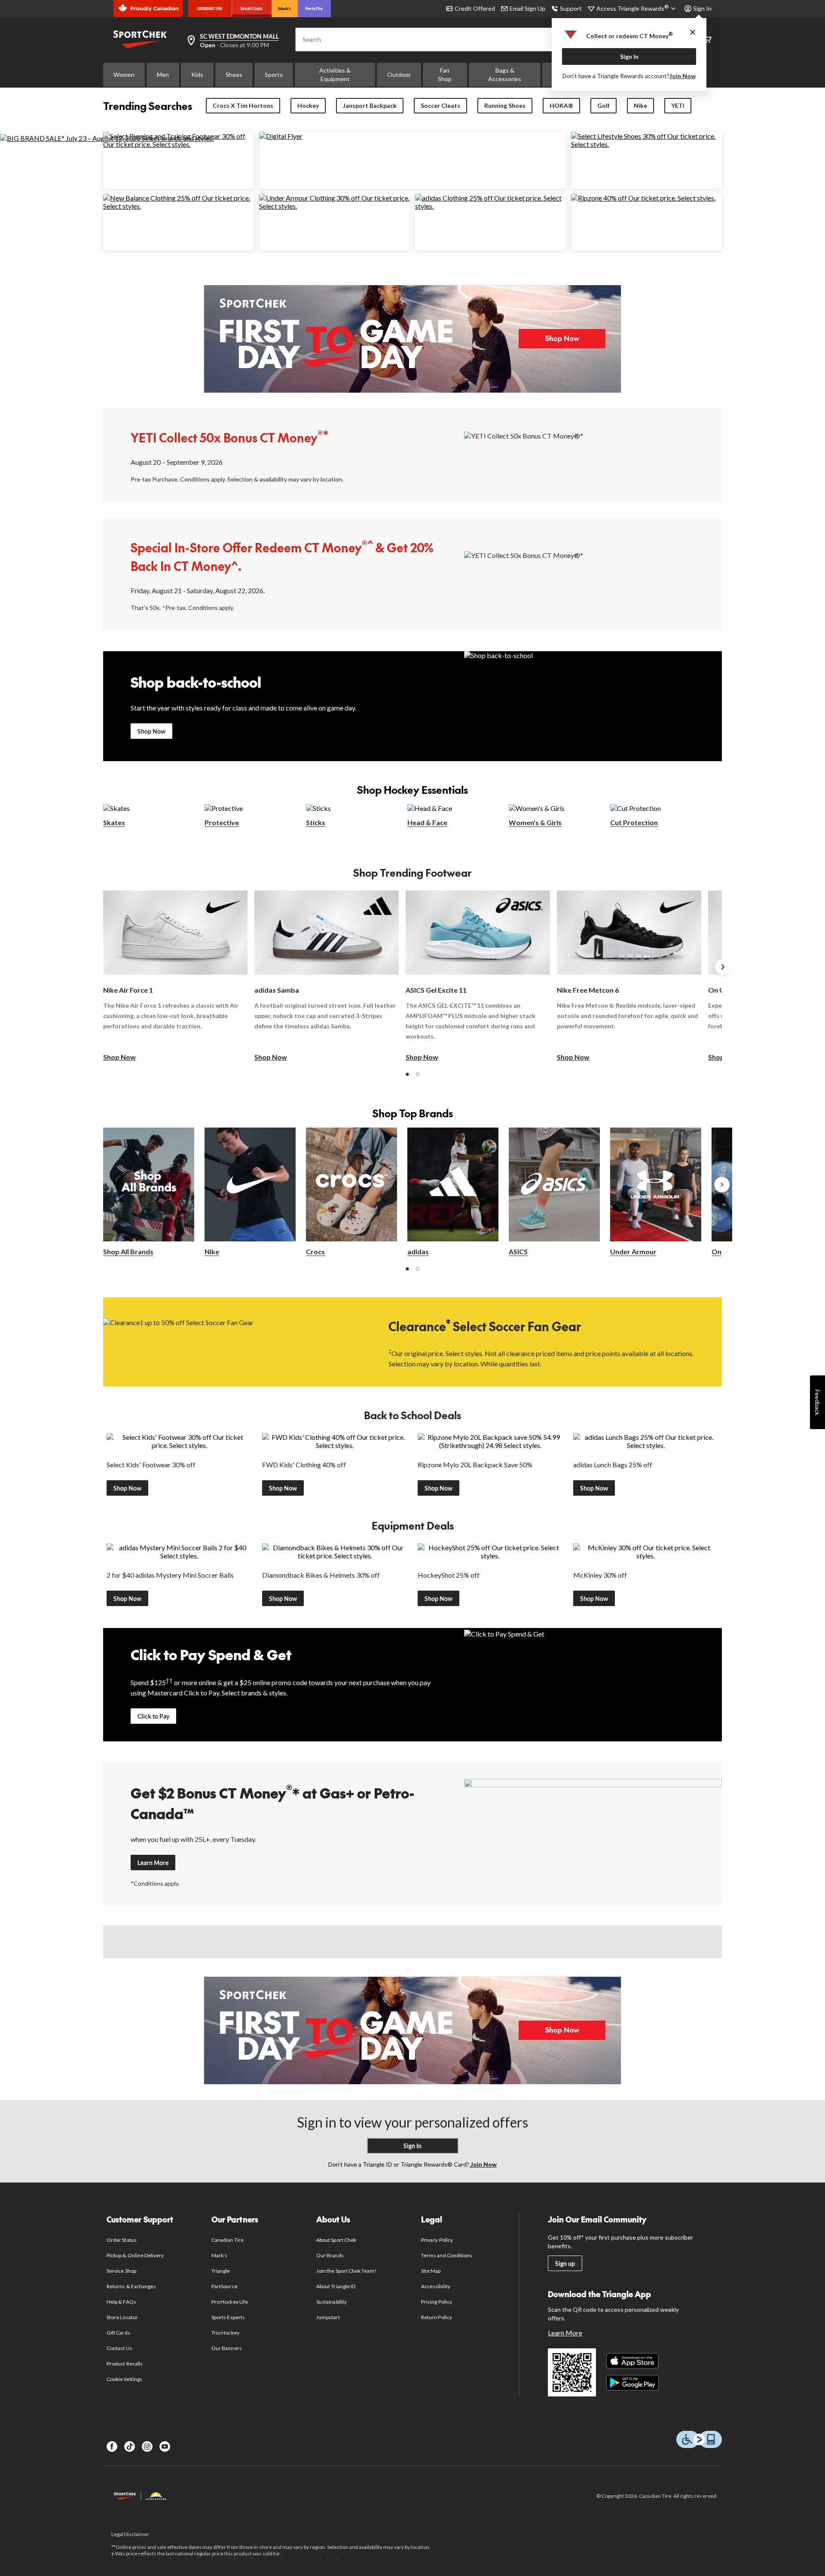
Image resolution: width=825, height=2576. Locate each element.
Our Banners (226, 2348)
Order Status (121, 2240)
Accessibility (436, 2286)
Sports (274, 75)
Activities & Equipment (335, 75)
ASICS (518, 1251)
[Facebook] (112, 2446)
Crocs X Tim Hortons (243, 105)
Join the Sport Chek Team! (346, 2271)
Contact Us (119, 2348)
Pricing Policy (437, 2302)
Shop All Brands (128, 1251)
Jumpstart (328, 2317)
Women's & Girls (535, 822)
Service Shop (121, 2271)
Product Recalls (125, 2364)
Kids (197, 75)
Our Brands (330, 2255)
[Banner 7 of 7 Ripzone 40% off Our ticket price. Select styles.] (643, 198)
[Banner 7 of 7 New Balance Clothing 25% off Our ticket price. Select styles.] (179, 206)
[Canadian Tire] (210, 9)
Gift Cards (118, 2333)
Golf (603, 105)
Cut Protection (634, 822)
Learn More (153, 1863)
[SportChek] (252, 9)
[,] (722, 1185)
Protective (222, 822)
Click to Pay (153, 1716)
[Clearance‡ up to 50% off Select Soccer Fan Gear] (232, 1341)
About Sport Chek (336, 2240)
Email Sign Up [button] (527, 8)
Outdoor (399, 75)
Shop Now (151, 731)
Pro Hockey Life (230, 2302)
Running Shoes (505, 105)
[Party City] (314, 9)
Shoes (234, 75)
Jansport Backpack (370, 105)
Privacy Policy (437, 2240)
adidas (418, 1251)
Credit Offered (475, 8)
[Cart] (707, 40)
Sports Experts (228, 2317)
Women (124, 75)
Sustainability (332, 2302)
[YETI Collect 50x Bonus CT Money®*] (593, 455)
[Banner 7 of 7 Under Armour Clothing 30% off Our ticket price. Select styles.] (335, 206)
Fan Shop (445, 75)
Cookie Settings (124, 2379)
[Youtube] (165, 2446)
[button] (407, 1074)
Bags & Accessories (505, 75)
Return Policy (437, 2317)
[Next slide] (723, 967)
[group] (175, 976)
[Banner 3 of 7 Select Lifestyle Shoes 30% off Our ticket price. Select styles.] (646, 144)
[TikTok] (130, 2446)
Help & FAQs (121, 2302)
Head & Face (427, 822)
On (717, 1251)
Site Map (431, 2271)
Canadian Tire (228, 2240)
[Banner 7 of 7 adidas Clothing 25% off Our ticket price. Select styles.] (490, 206)
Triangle (221, 2271)
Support (571, 8)
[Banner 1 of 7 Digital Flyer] (281, 136)
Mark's (219, 2255)
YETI (678, 105)
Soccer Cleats (440, 105)
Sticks (316, 822)
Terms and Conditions (447, 2255)
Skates (114, 822)
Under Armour (633, 1251)
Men (163, 75)
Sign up (565, 2264)
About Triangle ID (336, 2286)
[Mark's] (285, 9)
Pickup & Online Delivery (135, 2255)
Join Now (683, 76)
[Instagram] (147, 2446)
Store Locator (122, 2317)
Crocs (315, 1251)
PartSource (224, 2286)
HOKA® (561, 105)
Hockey (308, 105)
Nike (640, 105)
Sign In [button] (702, 8)
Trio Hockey (225, 2333)
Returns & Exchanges (131, 2286)
